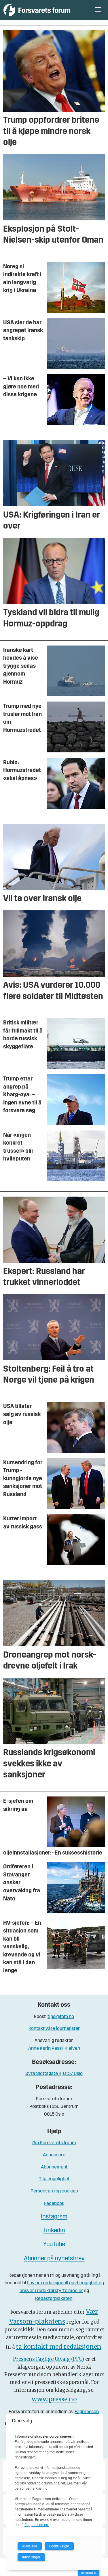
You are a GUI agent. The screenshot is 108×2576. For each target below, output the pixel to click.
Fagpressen (87, 2412)
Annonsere (54, 2155)
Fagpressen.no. (37, 2525)
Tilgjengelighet (54, 2179)
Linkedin (54, 2231)
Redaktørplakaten (54, 2299)
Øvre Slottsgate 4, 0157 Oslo (54, 2074)
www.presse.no (54, 2399)
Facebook (54, 2204)
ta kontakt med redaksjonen (59, 2347)
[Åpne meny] (98, 10)
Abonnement (54, 2167)
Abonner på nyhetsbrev (54, 2259)
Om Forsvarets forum (54, 2143)
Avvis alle (30, 2546)
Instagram (54, 2217)
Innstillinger (89, 2573)
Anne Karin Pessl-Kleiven (54, 2048)
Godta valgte (59, 2546)
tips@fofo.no (61, 2017)
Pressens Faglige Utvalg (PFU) (49, 2359)
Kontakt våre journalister (54, 2029)
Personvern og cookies (54, 2191)
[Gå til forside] (43, 10)
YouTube (54, 2245)
